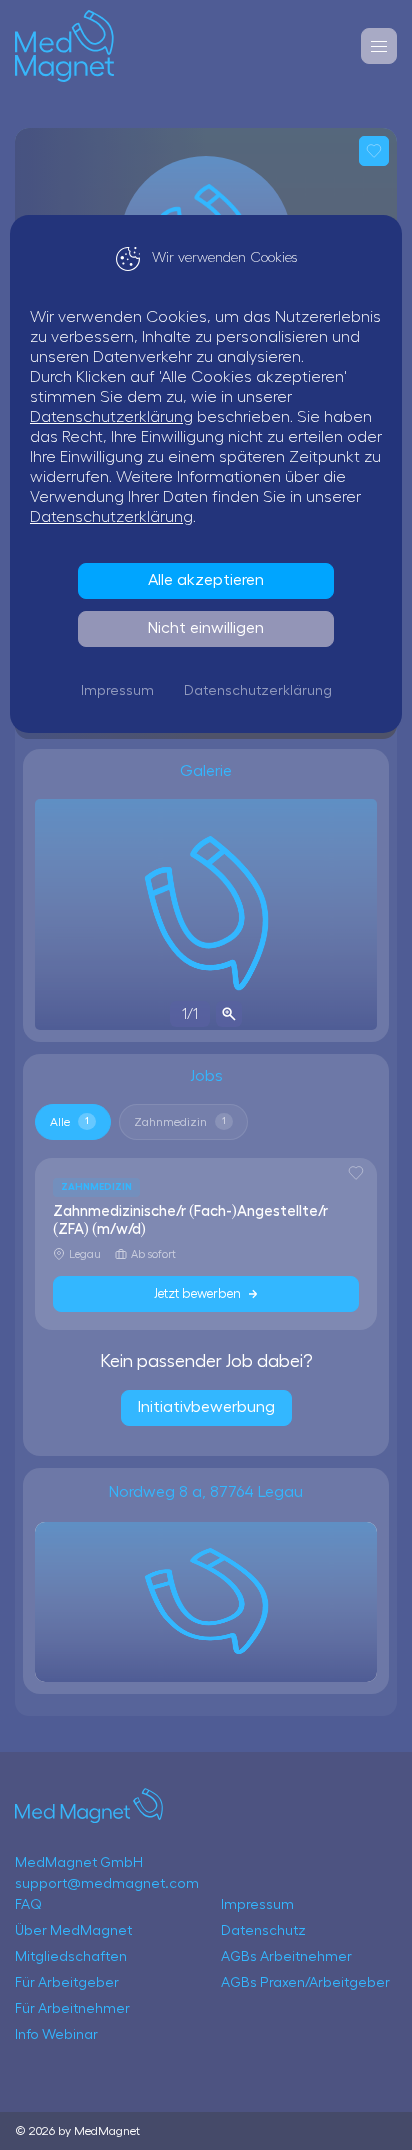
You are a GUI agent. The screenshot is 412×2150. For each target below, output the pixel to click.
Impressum (117, 691)
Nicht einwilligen (206, 628)
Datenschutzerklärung (111, 417)
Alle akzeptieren (206, 580)
